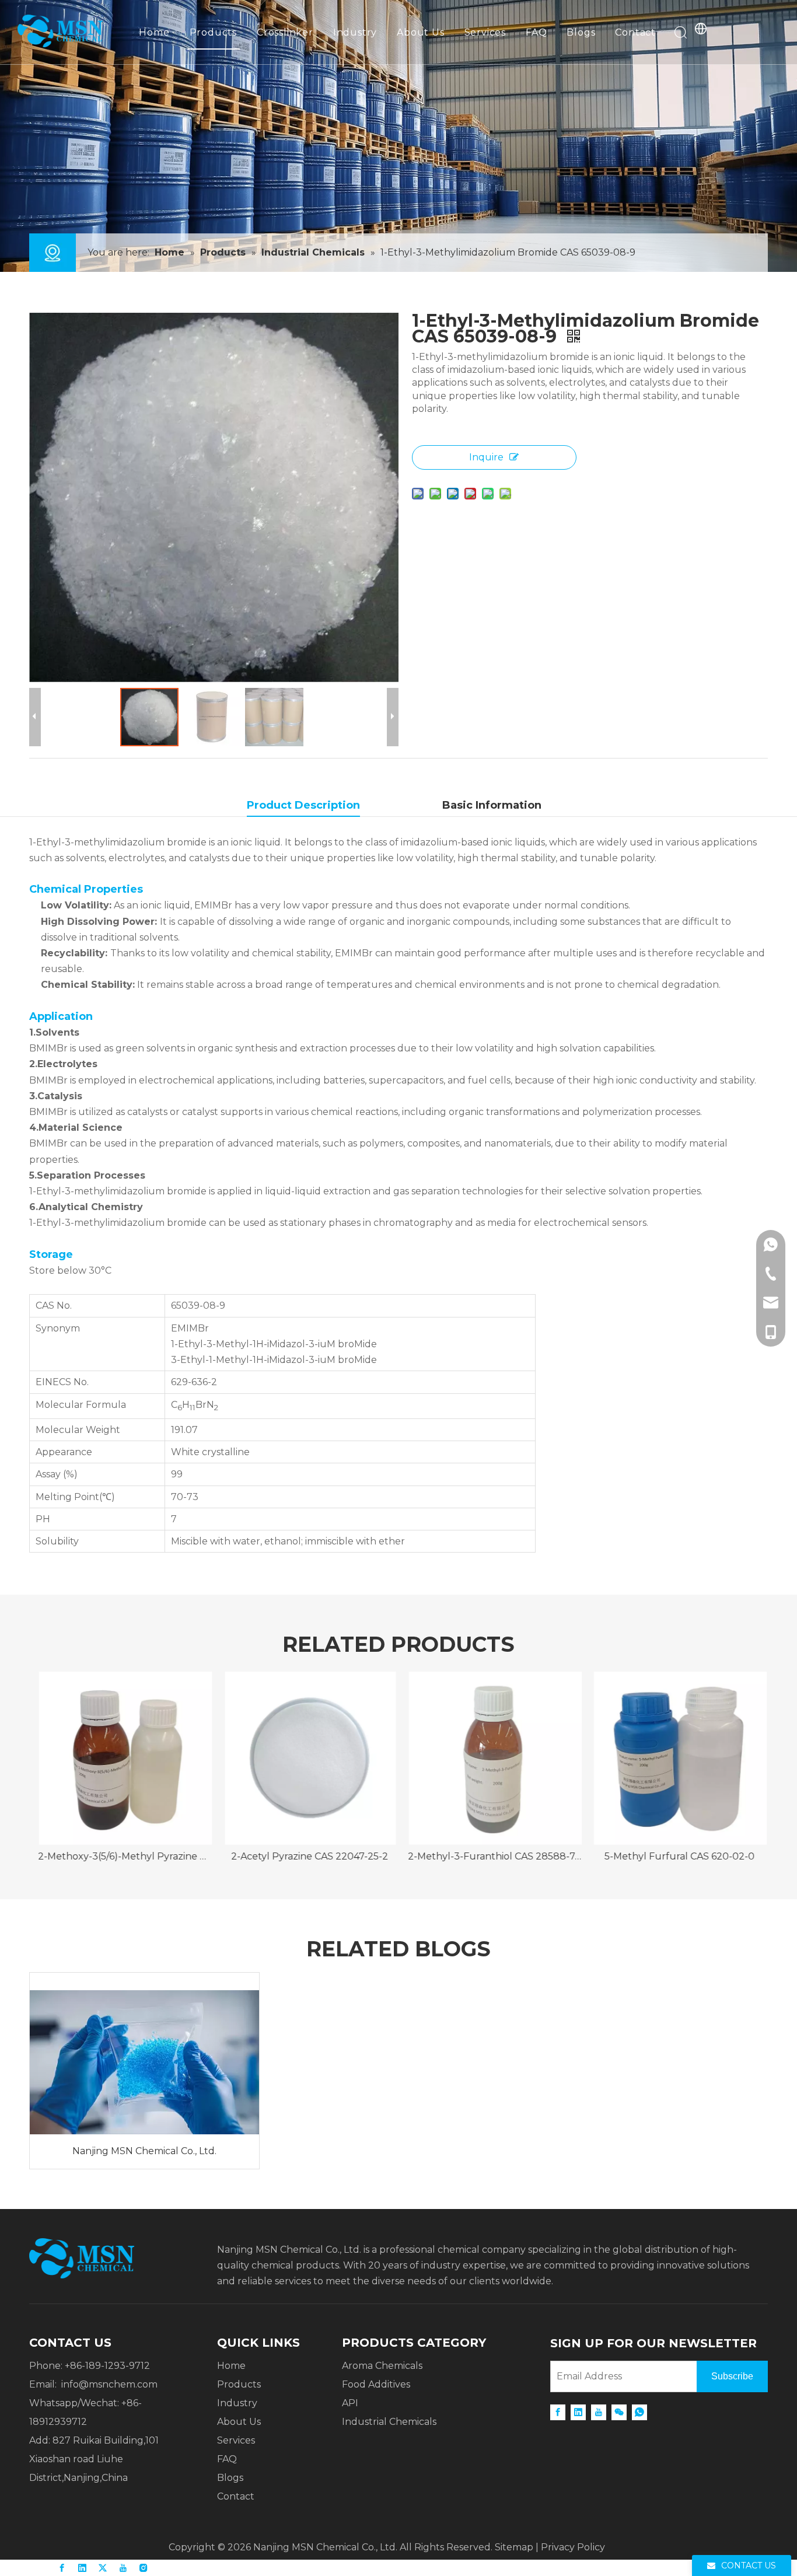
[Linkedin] (578, 2412)
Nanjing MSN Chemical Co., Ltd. (144, 2151)
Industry (355, 32)
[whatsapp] (639, 2412)
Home (154, 32)
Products (213, 32)
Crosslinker (285, 32)
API (350, 2403)
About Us (420, 32)
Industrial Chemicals (389, 2422)
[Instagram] (144, 2568)
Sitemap (514, 2547)
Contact (635, 32)
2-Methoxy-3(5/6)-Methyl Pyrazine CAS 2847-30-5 (122, 1856)
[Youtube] (599, 2412)
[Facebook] (558, 2412)
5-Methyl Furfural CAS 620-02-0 (677, 1856)
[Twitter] (103, 2568)
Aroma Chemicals (382, 2366)
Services (485, 32)
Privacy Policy (573, 2547)
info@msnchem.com (109, 2384)
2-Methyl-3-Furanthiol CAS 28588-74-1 (492, 1856)
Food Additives (376, 2384)
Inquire (486, 457)
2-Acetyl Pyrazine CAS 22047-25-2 (307, 1856)
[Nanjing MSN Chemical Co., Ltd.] (144, 2053)
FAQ (536, 32)
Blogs (581, 32)
